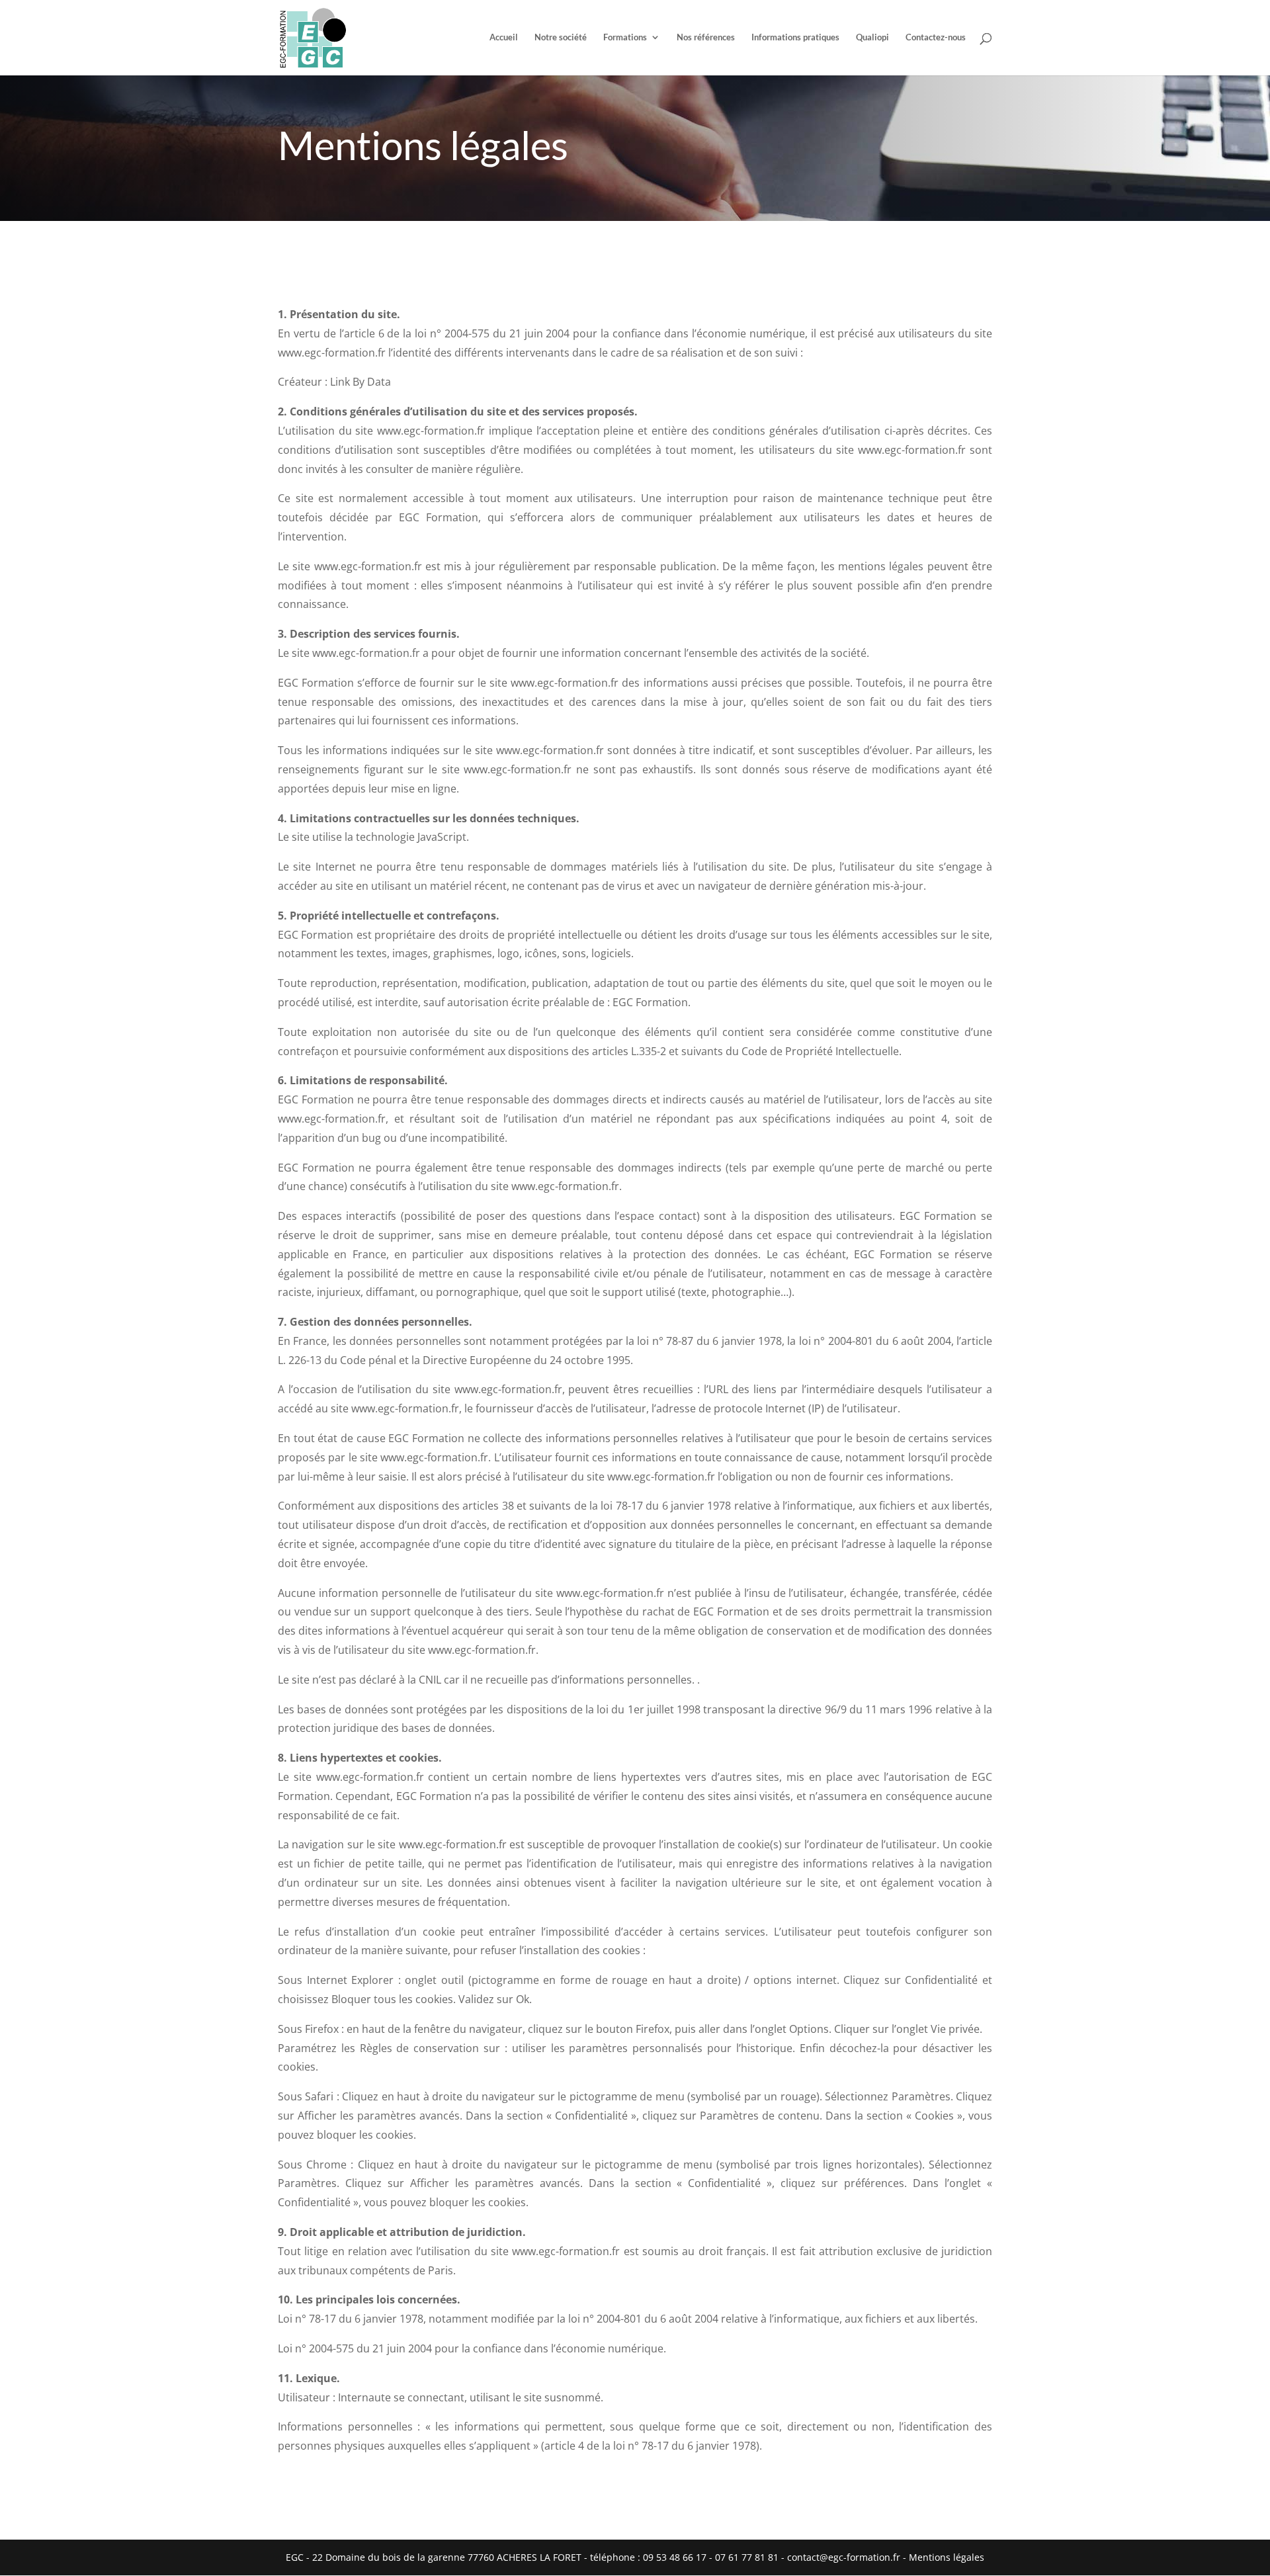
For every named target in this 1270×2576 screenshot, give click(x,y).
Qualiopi (872, 38)
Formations (625, 38)
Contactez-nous (936, 38)
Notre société (561, 38)
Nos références (706, 38)
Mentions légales (947, 2557)
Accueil (504, 38)
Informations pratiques (795, 38)
